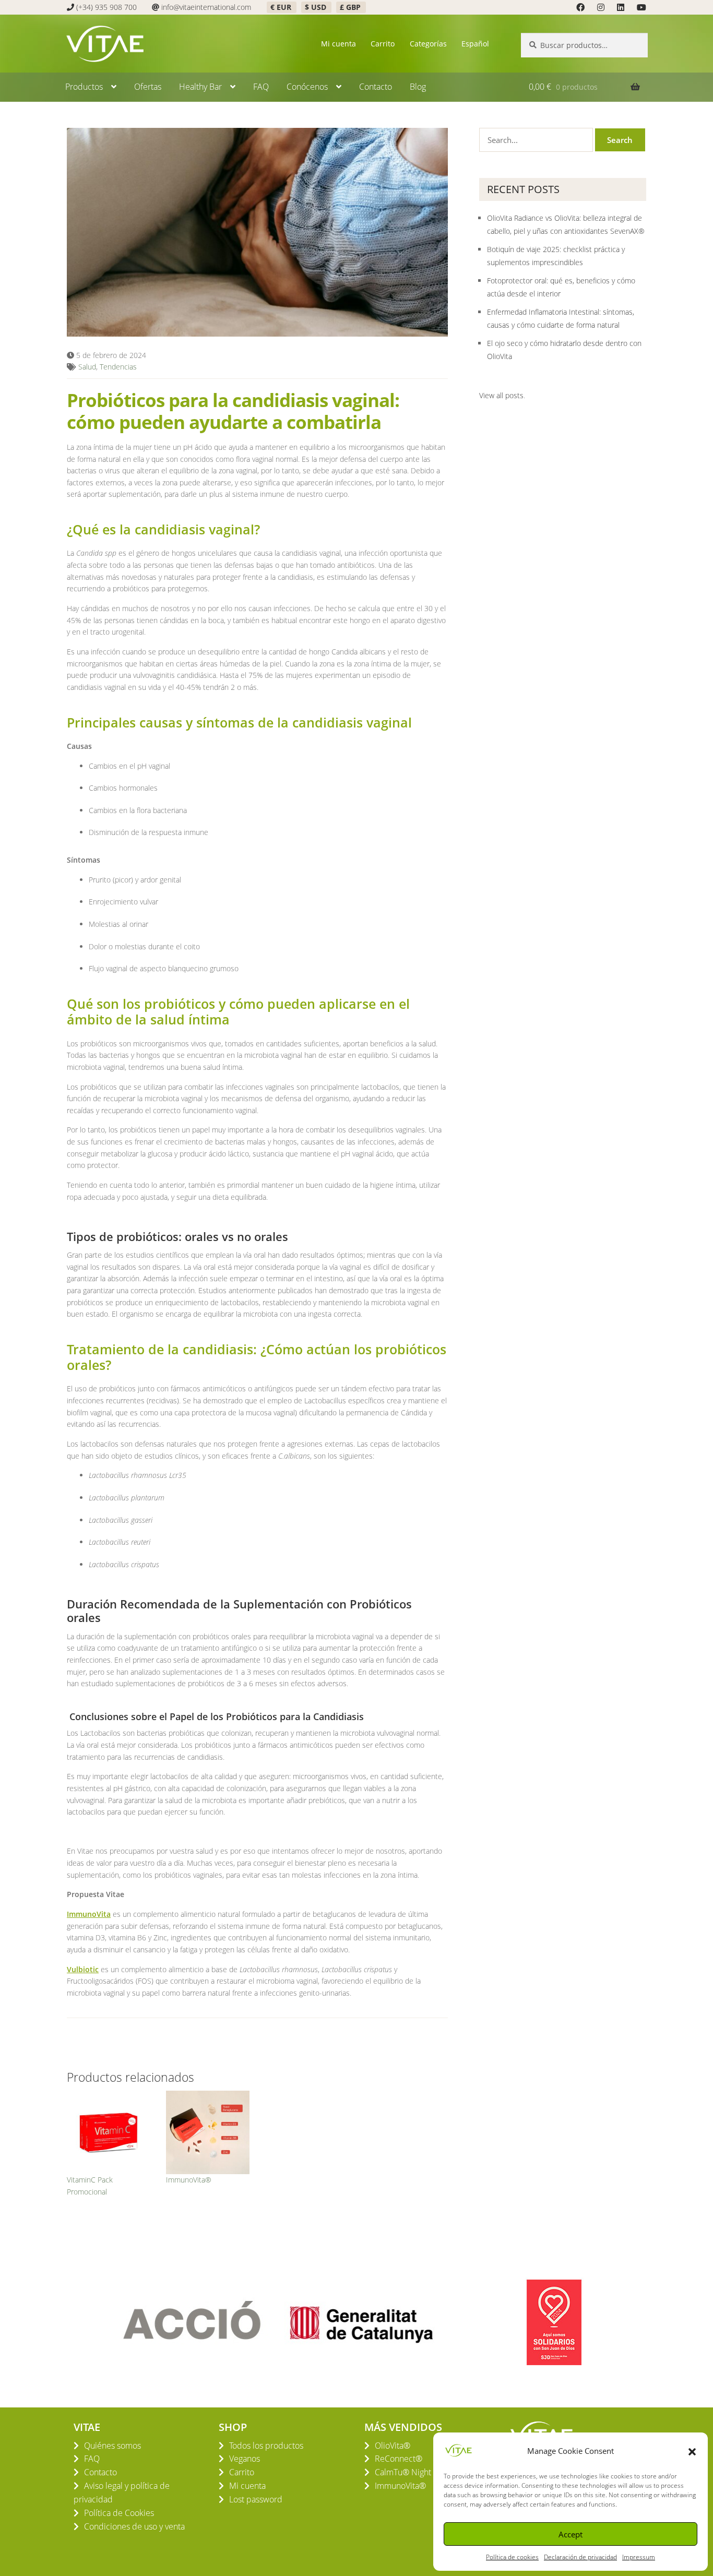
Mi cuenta (338, 44)
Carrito (383, 44)
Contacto (376, 87)
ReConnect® (399, 2459)
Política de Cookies (119, 2513)
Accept (571, 2534)
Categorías (428, 44)
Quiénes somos (112, 2446)
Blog (418, 87)
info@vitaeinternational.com (206, 7)
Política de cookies (512, 2557)
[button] (692, 2451)
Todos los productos (266, 2446)
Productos (84, 87)
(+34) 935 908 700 (106, 7)
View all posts (501, 395)
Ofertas (148, 87)
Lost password (256, 2499)
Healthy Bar (200, 87)
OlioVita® (393, 2446)
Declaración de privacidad (580, 2557)
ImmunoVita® (189, 2180)
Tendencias (118, 367)
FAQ (261, 87)
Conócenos (307, 87)
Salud (87, 367)
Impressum (639, 2557)
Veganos (245, 2459)
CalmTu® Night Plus (412, 2472)
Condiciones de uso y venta (134, 2526)
